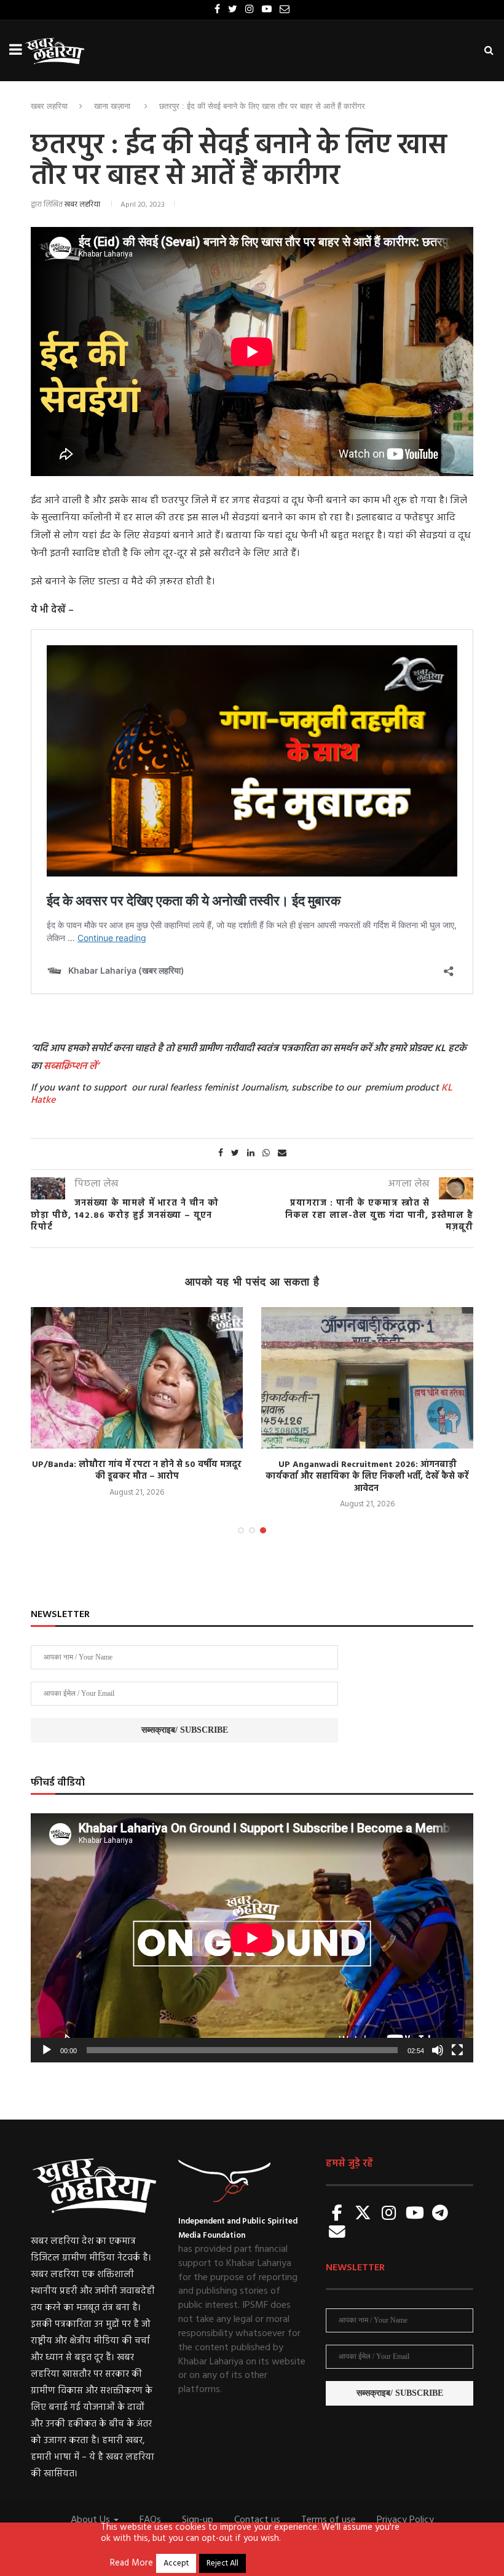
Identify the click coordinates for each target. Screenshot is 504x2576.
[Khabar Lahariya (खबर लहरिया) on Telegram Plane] (440, 2214)
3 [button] (263, 1530)
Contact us (257, 2520)
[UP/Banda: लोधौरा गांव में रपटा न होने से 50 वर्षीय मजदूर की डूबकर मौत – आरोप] (137, 1378)
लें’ (93, 1067)
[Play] (47, 2050)
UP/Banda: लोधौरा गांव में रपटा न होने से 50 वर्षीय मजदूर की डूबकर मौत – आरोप (137, 1471)
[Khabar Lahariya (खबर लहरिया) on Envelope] (337, 2233)
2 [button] (252, 1530)
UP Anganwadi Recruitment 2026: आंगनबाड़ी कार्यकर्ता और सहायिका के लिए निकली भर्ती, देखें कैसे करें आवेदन (367, 1477)
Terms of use (329, 2520)
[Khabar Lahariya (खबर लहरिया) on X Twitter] (363, 2214)
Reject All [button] (222, 2563)
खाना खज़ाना (112, 106)
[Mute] (438, 2050)
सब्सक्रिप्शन (65, 1067)
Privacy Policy (405, 2520)
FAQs (150, 2520)
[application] (252, 1938)
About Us (92, 2520)
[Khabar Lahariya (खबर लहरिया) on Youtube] (415, 2214)
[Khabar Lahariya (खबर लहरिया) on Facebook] (337, 2214)
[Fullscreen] (457, 2050)
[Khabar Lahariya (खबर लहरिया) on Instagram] (389, 2214)
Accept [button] (176, 2563)
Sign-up (198, 2520)
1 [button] (241, 1530)
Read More (132, 2564)
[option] (137, 1403)
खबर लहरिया (49, 106)
